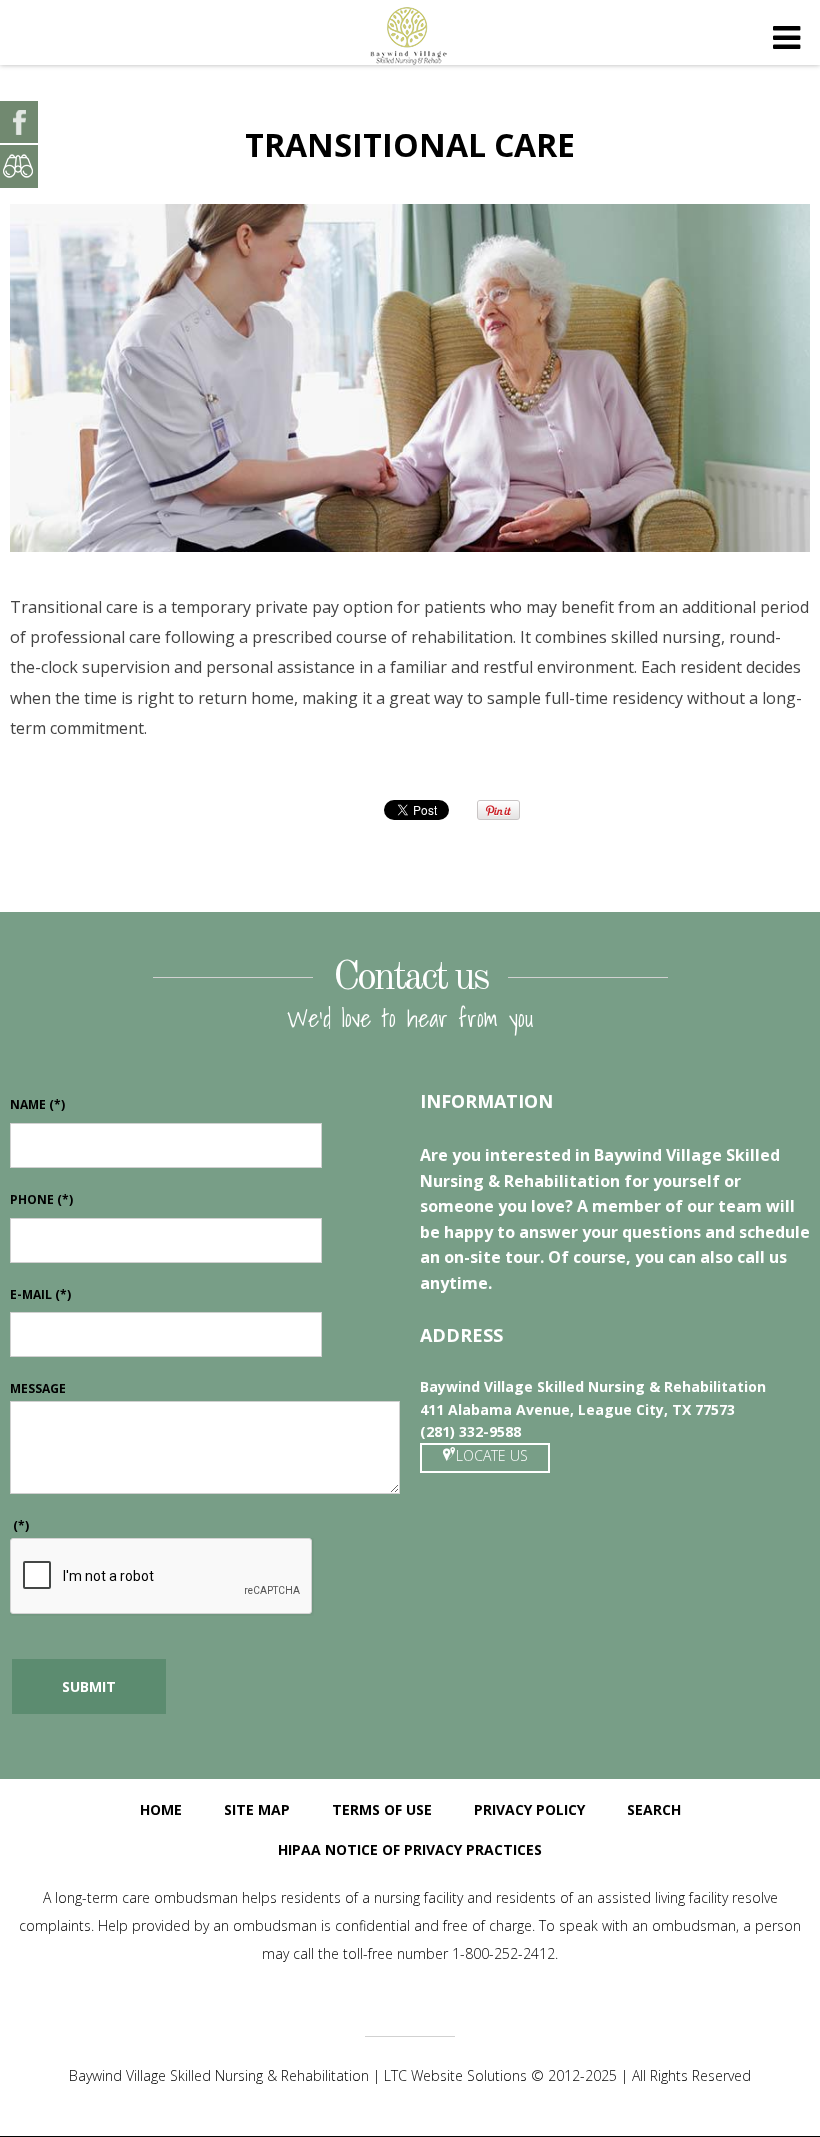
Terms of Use (382, 1809)
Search (654, 1809)
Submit (89, 1686)
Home (161, 1809)
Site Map (257, 1809)
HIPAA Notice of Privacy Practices (410, 1849)
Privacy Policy (529, 1809)
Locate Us (492, 1455)
